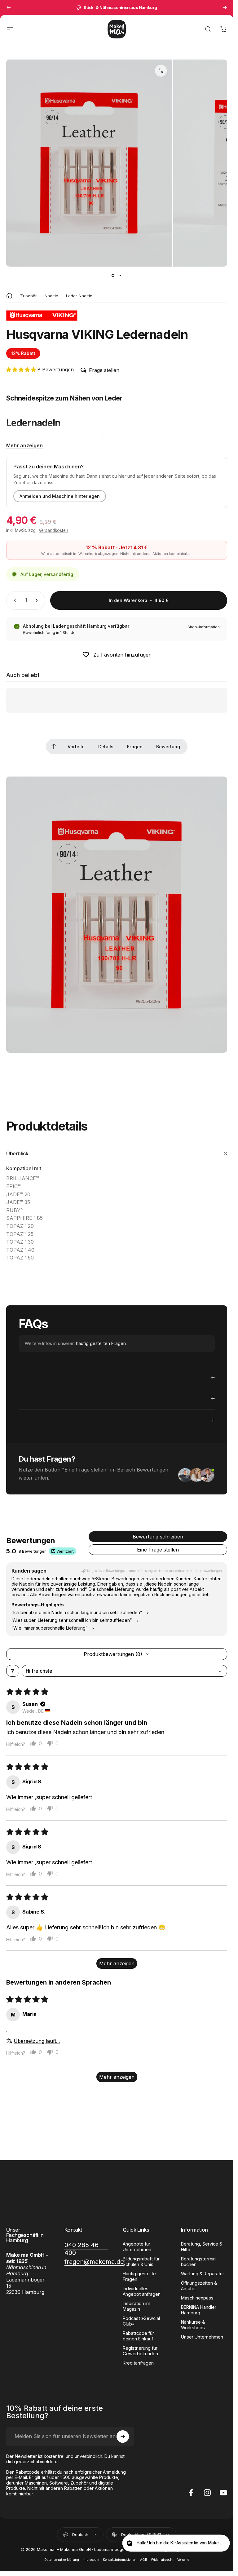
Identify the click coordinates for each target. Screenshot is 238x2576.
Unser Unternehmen (202, 2337)
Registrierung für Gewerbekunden (140, 2351)
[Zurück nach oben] (54, 746)
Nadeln (51, 296)
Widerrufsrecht (162, 2560)
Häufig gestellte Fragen (139, 2276)
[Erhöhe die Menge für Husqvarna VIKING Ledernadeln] (38, 600)
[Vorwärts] (225, 7)
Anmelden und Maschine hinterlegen (60, 496)
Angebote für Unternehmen (137, 2247)
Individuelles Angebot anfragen (142, 2291)
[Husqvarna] (42, 316)
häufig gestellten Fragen (101, 1343)
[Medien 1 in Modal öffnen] (161, 71)
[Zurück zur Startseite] (9, 296)
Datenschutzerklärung (62, 2560)
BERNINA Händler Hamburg (199, 2310)
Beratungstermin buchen (198, 2262)
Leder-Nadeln (79, 296)
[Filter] (13, 1671)
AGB (144, 2560)
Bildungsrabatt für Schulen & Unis (141, 2262)
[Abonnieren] (123, 2437)
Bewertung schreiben (158, 1537)
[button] (22, 370)
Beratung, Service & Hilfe (202, 2247)
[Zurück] (9, 7)
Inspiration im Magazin (137, 2306)
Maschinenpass (197, 2298)
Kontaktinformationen (120, 2560)
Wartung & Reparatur (203, 2274)
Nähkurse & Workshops (193, 2325)
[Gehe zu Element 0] (113, 275)
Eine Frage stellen (158, 1550)
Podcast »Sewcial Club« (141, 2321)
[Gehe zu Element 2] (121, 275)
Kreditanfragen (138, 2363)
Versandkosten (53, 530)
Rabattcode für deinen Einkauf (138, 2336)
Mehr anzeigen (24, 445)
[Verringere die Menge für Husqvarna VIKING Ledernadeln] (14, 600)
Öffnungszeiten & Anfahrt (199, 2286)
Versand (183, 2560)
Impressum (91, 2560)
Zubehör (29, 296)
